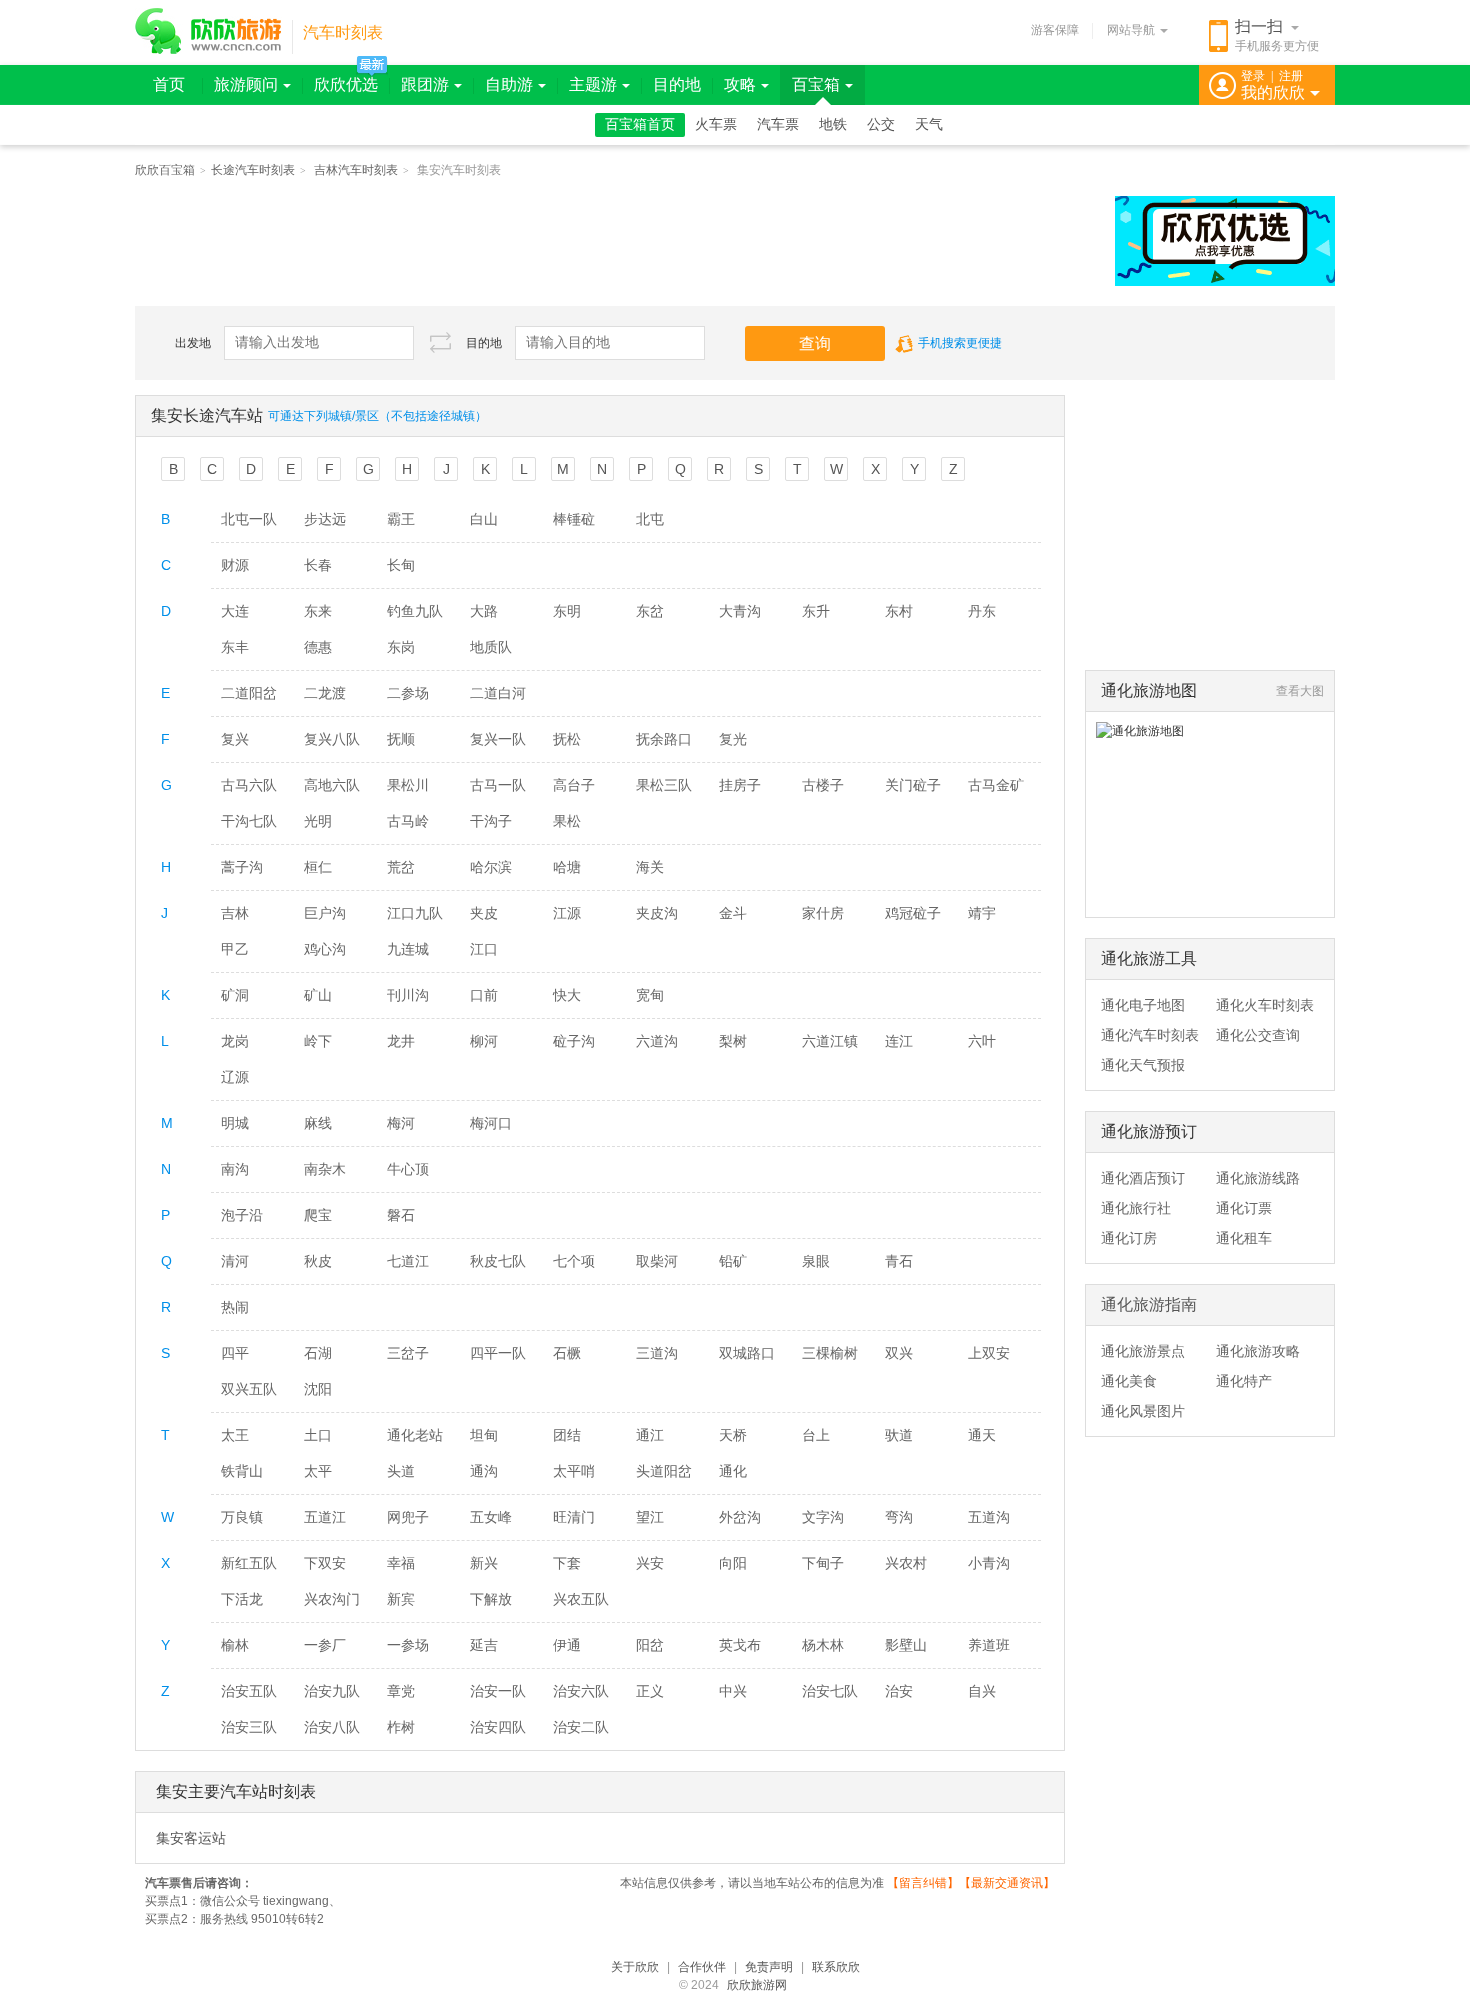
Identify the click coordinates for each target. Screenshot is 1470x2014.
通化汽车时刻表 (1150, 1035)
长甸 (401, 565)
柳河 (484, 1041)
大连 (235, 611)
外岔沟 (740, 1517)
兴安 (650, 1563)
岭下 (318, 1041)
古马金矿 (996, 785)
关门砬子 (913, 785)
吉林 (235, 913)
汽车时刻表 (343, 32)
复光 (733, 739)
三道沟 (657, 1353)
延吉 (484, 1645)
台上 (816, 1435)
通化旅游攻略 (1258, 1351)
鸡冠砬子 (913, 913)
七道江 (408, 1261)
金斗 (733, 913)
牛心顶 (408, 1169)
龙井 (401, 1041)
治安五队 (249, 1691)
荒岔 (401, 867)
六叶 (982, 1041)
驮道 (899, 1435)
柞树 (401, 1727)
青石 (899, 1261)
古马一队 (498, 785)
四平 (235, 1353)
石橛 (567, 1353)
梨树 (733, 1041)
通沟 (484, 1471)
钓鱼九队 (415, 611)
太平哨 (574, 1471)
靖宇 (982, 913)
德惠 (318, 647)
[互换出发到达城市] (440, 342)
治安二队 (581, 1727)
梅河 (401, 1123)
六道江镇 (830, 1041)
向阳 (733, 1563)
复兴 (235, 739)
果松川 (408, 785)
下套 (567, 1563)
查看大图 (1300, 691)
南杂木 (325, 1169)
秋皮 (318, 1261)
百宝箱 (816, 84)
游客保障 (1055, 30)
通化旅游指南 (1149, 1304)
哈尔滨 (491, 867)
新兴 (484, 1563)
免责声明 (769, 1967)
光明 (318, 821)
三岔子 (408, 1353)
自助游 (509, 84)
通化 (733, 1471)
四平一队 (498, 1353)
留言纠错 (923, 1883)
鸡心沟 (325, 949)
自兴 (982, 1691)
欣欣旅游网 (757, 1985)
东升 (816, 611)
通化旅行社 (1136, 1208)
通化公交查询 (1258, 1035)
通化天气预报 (1143, 1065)
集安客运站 (191, 1838)
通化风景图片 (1143, 1411)
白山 (484, 519)
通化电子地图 (1143, 1005)
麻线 (318, 1123)
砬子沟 (574, 1041)
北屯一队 (249, 519)
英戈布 (740, 1645)
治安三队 (249, 1727)
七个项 (574, 1261)
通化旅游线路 (1258, 1178)
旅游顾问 (246, 84)
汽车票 (778, 124)
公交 (881, 124)
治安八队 (332, 1727)
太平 (318, 1471)
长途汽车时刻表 (253, 170)
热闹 (235, 1307)
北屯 (650, 519)
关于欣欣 (635, 1967)
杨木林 (823, 1645)
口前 (484, 995)
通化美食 (1129, 1381)
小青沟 (989, 1563)
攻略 (740, 84)
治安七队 (830, 1691)
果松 (567, 821)
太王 (235, 1435)
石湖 (318, 1353)
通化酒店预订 (1143, 1178)
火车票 (716, 124)
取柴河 (657, 1261)
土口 (318, 1435)
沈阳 (318, 1389)
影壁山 (906, 1645)
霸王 (401, 519)
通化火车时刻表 (1265, 1005)
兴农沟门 (332, 1599)
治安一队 (498, 1691)
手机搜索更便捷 (960, 343)
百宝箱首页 (640, 124)
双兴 (899, 1353)
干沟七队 (249, 821)
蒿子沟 (242, 867)
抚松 (567, 739)
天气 (929, 124)
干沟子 (491, 821)
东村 (899, 611)
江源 (567, 913)
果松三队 (664, 785)
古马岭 (408, 821)
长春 (318, 565)
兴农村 (906, 1563)
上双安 (989, 1353)
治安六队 (581, 1691)
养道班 (989, 1645)
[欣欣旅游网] (208, 31)
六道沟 (657, 1041)
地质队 (491, 647)
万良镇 (242, 1517)
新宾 (401, 1599)
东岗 (401, 647)
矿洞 (235, 995)
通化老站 (415, 1435)
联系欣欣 (836, 1967)
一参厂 (325, 1645)
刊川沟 (408, 995)
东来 (318, 611)
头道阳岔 (664, 1471)
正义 (650, 1691)
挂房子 (740, 785)
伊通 (567, 1645)
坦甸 (484, 1435)
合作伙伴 (702, 1967)
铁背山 (242, 1471)
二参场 (408, 693)
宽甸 (650, 995)
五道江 (325, 1517)
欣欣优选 (346, 84)
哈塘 (567, 867)
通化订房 (1129, 1238)
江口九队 (415, 913)
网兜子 (408, 1517)
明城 (235, 1123)
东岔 (650, 611)
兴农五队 (581, 1599)
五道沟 (989, 1517)
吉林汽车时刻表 (356, 170)
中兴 (733, 1691)
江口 (484, 949)
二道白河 (498, 693)
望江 (650, 1517)
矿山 (318, 995)
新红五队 (249, 1563)
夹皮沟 (657, 913)
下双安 (325, 1563)
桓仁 (318, 867)
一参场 (408, 1645)
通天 (982, 1435)
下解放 (491, 1599)
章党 (401, 1691)
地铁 (833, 124)
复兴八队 (332, 739)
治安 (899, 1691)
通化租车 (1244, 1238)
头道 (401, 1471)
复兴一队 (498, 739)
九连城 (408, 949)
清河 (235, 1261)
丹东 (982, 611)
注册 (1291, 76)
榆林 (235, 1645)
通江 (650, 1435)
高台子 (574, 785)
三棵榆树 (830, 1353)
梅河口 (491, 1123)
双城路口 (747, 1353)
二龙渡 (325, 693)
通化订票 (1244, 1208)
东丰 (235, 647)
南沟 (235, 1169)
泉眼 (816, 1261)
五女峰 (491, 1517)
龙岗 (235, 1041)
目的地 (677, 84)
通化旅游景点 (1143, 1351)
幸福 (401, 1563)
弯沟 (899, 1517)
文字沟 (823, 1517)
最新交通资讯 (1007, 1883)
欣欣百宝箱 (165, 170)
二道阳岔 (249, 693)
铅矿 (733, 1261)
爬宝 (318, 1215)
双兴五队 (249, 1389)
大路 (484, 611)
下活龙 (242, 1599)
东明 (567, 611)
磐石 (401, 1215)
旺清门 (574, 1517)
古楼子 (823, 785)
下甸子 (823, 1563)
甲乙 (235, 949)
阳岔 (650, 1645)
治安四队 (498, 1727)
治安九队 (332, 1691)
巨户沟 (325, 913)
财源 (235, 565)
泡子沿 (242, 1215)
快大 (567, 995)
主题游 (593, 84)
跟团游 (425, 84)
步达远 (325, 519)
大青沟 (740, 611)
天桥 (733, 1435)
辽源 (235, 1077)
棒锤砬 (574, 519)
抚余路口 (664, 739)
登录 (1253, 76)
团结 (567, 1435)
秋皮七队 (498, 1261)
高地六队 (332, 785)
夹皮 (484, 913)
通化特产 (1244, 1381)
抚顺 (401, 739)
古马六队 (249, 785)
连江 (899, 1041)
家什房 (823, 913)
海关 (650, 867)
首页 (169, 84)
